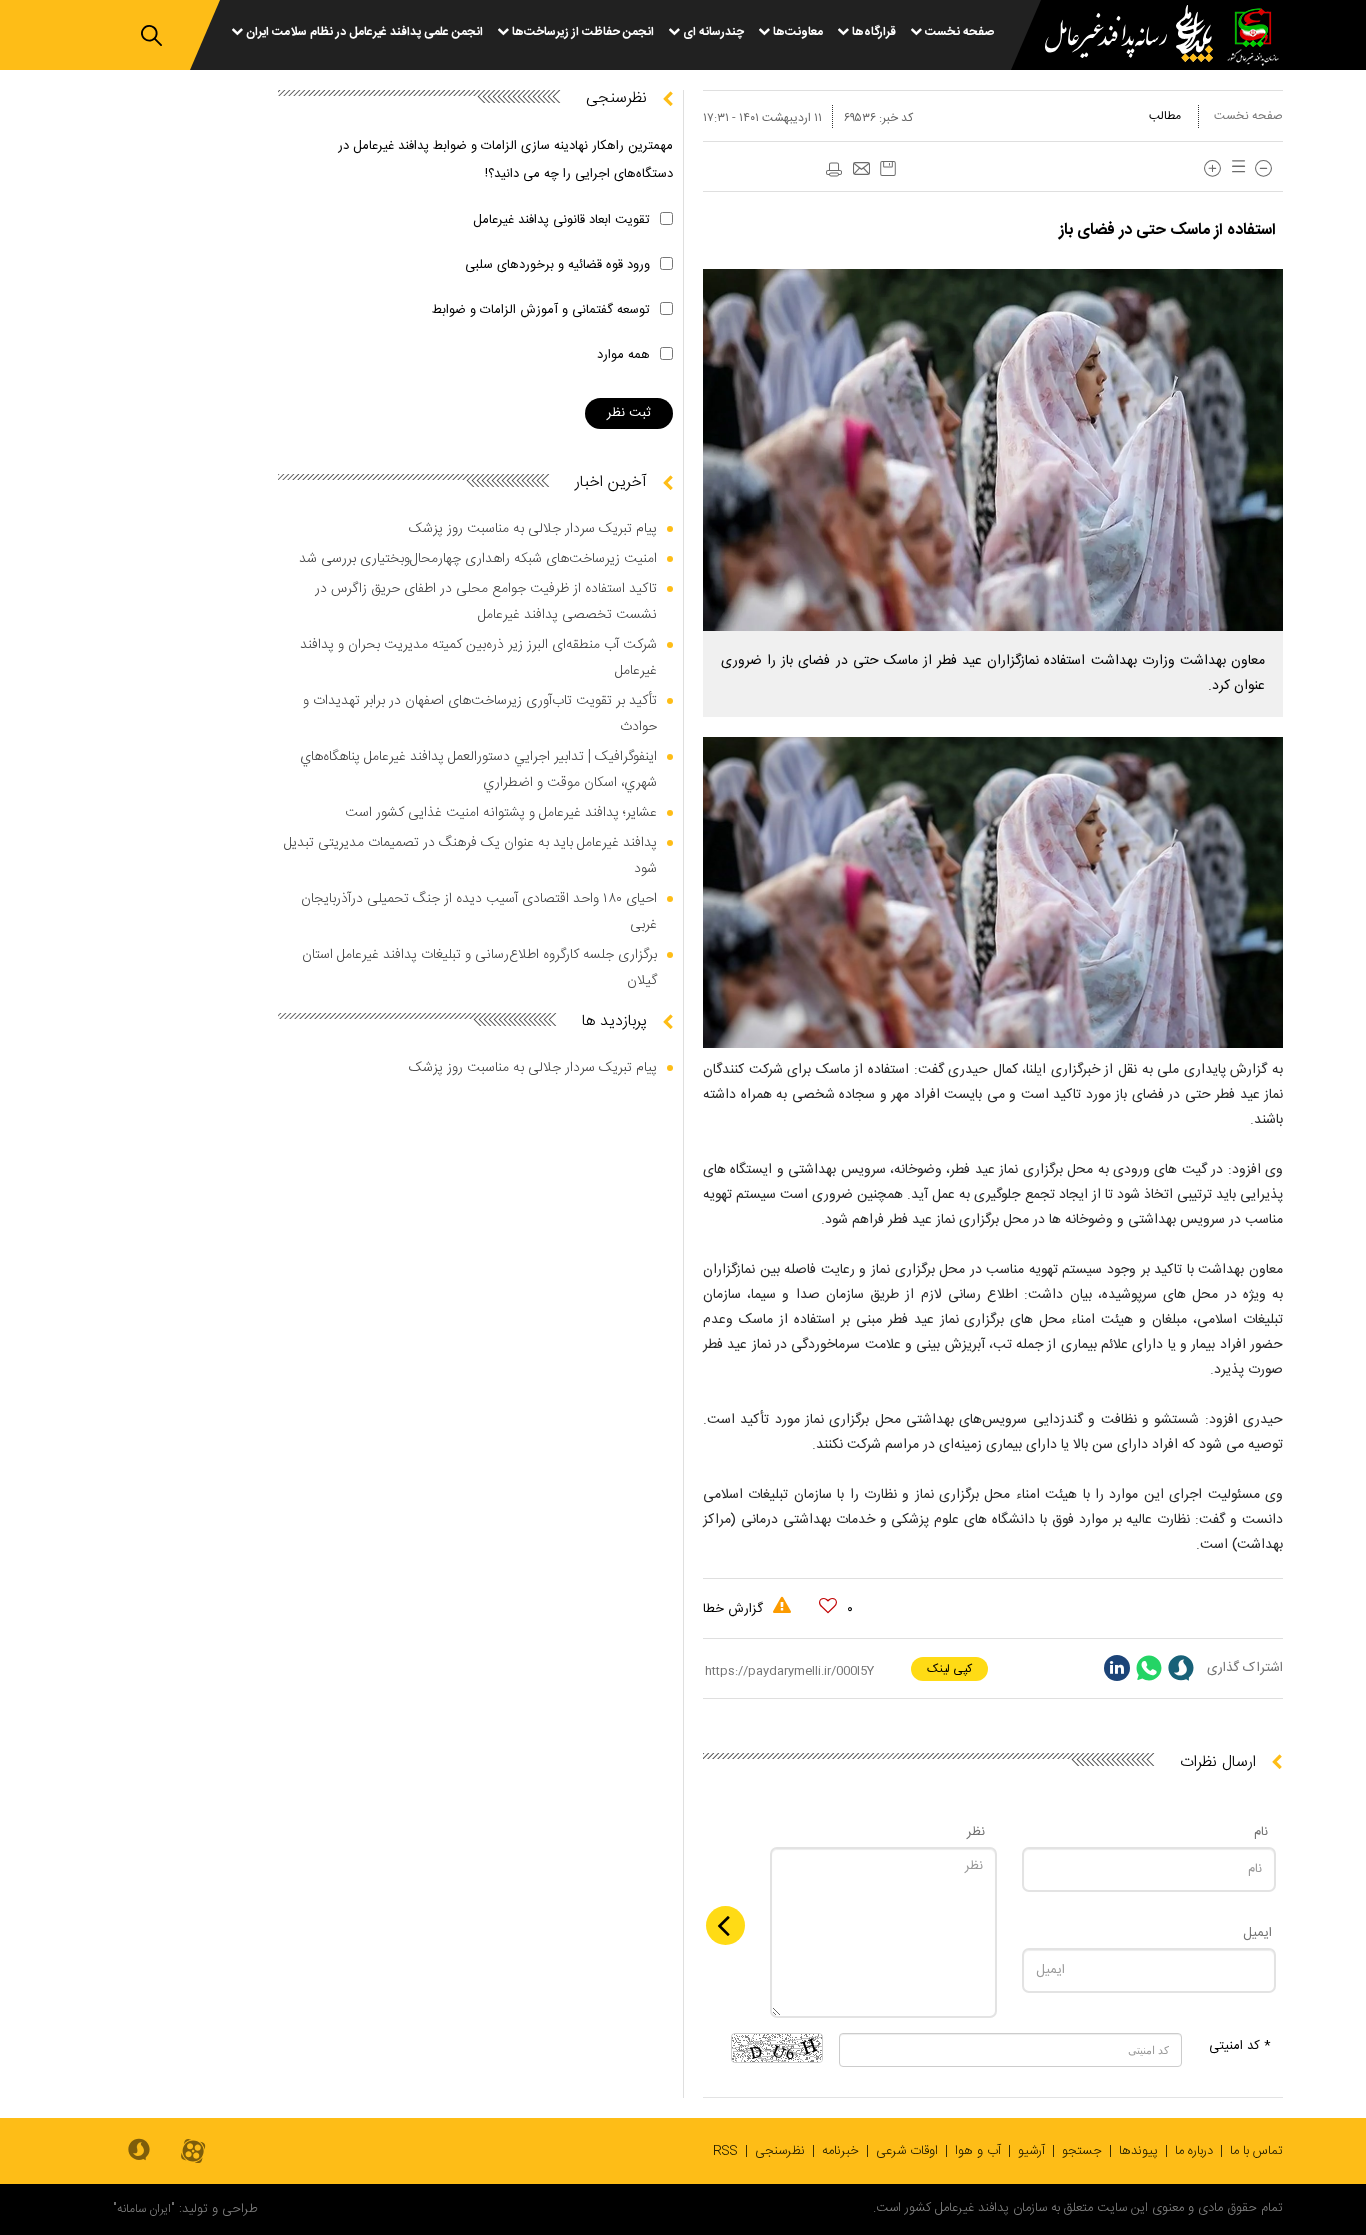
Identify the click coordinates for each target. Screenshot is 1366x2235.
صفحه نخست (1248, 116)
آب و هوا (978, 2151)
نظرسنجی (780, 2151)
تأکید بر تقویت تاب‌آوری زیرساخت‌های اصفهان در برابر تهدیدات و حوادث (480, 714)
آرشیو (1031, 2151)
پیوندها (1138, 2151)
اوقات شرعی (907, 2151)
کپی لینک (949, 1669)
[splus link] (1181, 1668)
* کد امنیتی (1240, 2046)
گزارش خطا (735, 1609)
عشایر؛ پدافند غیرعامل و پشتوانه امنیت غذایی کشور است (501, 813)
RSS (725, 2151)
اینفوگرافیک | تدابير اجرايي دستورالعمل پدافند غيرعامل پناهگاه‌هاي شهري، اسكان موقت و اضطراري (478, 770)
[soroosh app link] (139, 2151)
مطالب (1165, 116)
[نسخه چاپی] (833, 170)
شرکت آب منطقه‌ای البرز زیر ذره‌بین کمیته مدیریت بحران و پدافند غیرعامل (478, 658)
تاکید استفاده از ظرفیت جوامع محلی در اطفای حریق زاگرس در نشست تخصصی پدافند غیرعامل (486, 602)
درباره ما (1194, 2151)
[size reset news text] (1235, 168)
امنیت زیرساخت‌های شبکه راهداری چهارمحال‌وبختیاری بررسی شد (478, 559)
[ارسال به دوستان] (861, 170)
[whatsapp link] (1149, 1668)
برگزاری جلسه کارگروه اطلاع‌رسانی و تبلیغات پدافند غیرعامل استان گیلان (479, 968)
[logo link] (1117, 36)
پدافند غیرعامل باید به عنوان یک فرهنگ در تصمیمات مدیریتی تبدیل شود (470, 856)
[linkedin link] (1117, 1668)
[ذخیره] (888, 168)
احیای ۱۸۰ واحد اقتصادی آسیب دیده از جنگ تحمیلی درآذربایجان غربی (479, 912)
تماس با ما (1256, 2151)
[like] (828, 1606)
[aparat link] (193, 2152)
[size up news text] (1212, 168)
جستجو (1082, 2151)
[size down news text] (1263, 168)
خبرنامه (840, 2151)
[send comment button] (725, 1925)
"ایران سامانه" (144, 2209)
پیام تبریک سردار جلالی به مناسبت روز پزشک (533, 529)
